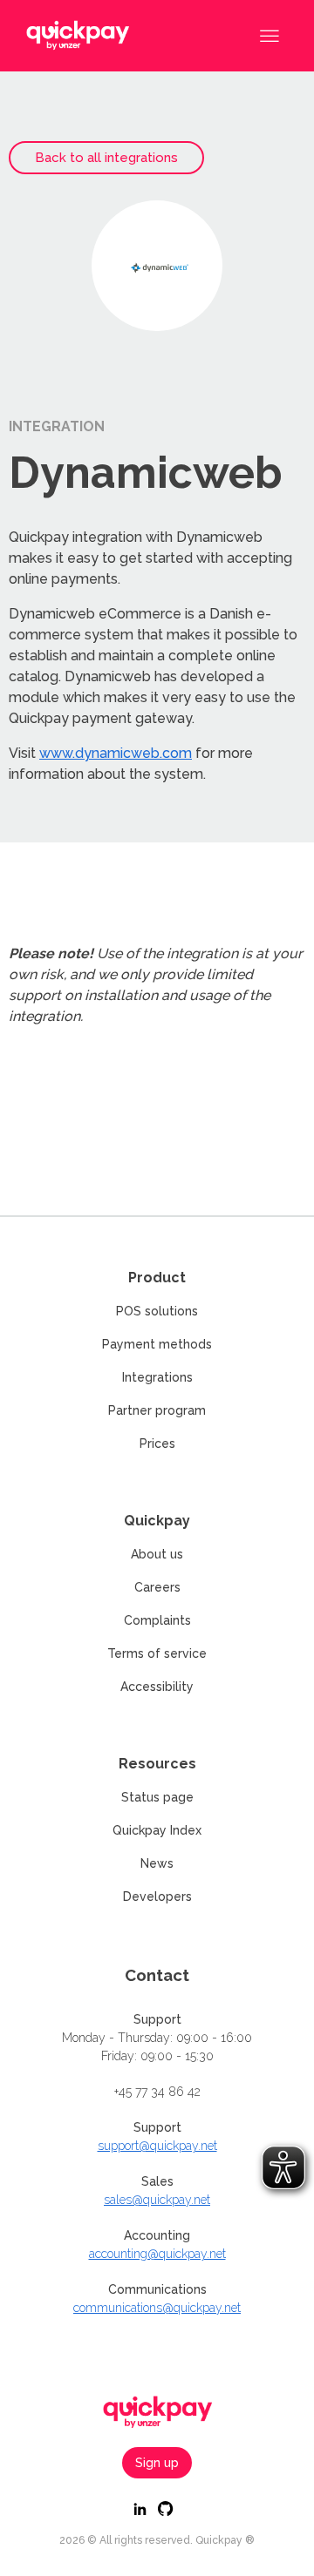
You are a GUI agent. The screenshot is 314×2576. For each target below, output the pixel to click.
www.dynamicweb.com (116, 753)
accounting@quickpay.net (157, 2254)
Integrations (157, 1377)
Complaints (157, 1620)
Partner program (157, 1410)
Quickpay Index (157, 1830)
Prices (157, 1444)
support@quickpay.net (157, 2146)
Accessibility (157, 1687)
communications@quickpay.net (157, 2308)
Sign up (157, 2463)
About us (157, 1554)
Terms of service (157, 1653)
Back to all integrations (106, 158)
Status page (157, 1797)
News (157, 1863)
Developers (157, 1897)
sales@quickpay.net (157, 2200)
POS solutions (157, 1311)
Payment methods (157, 1344)
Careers (157, 1587)
